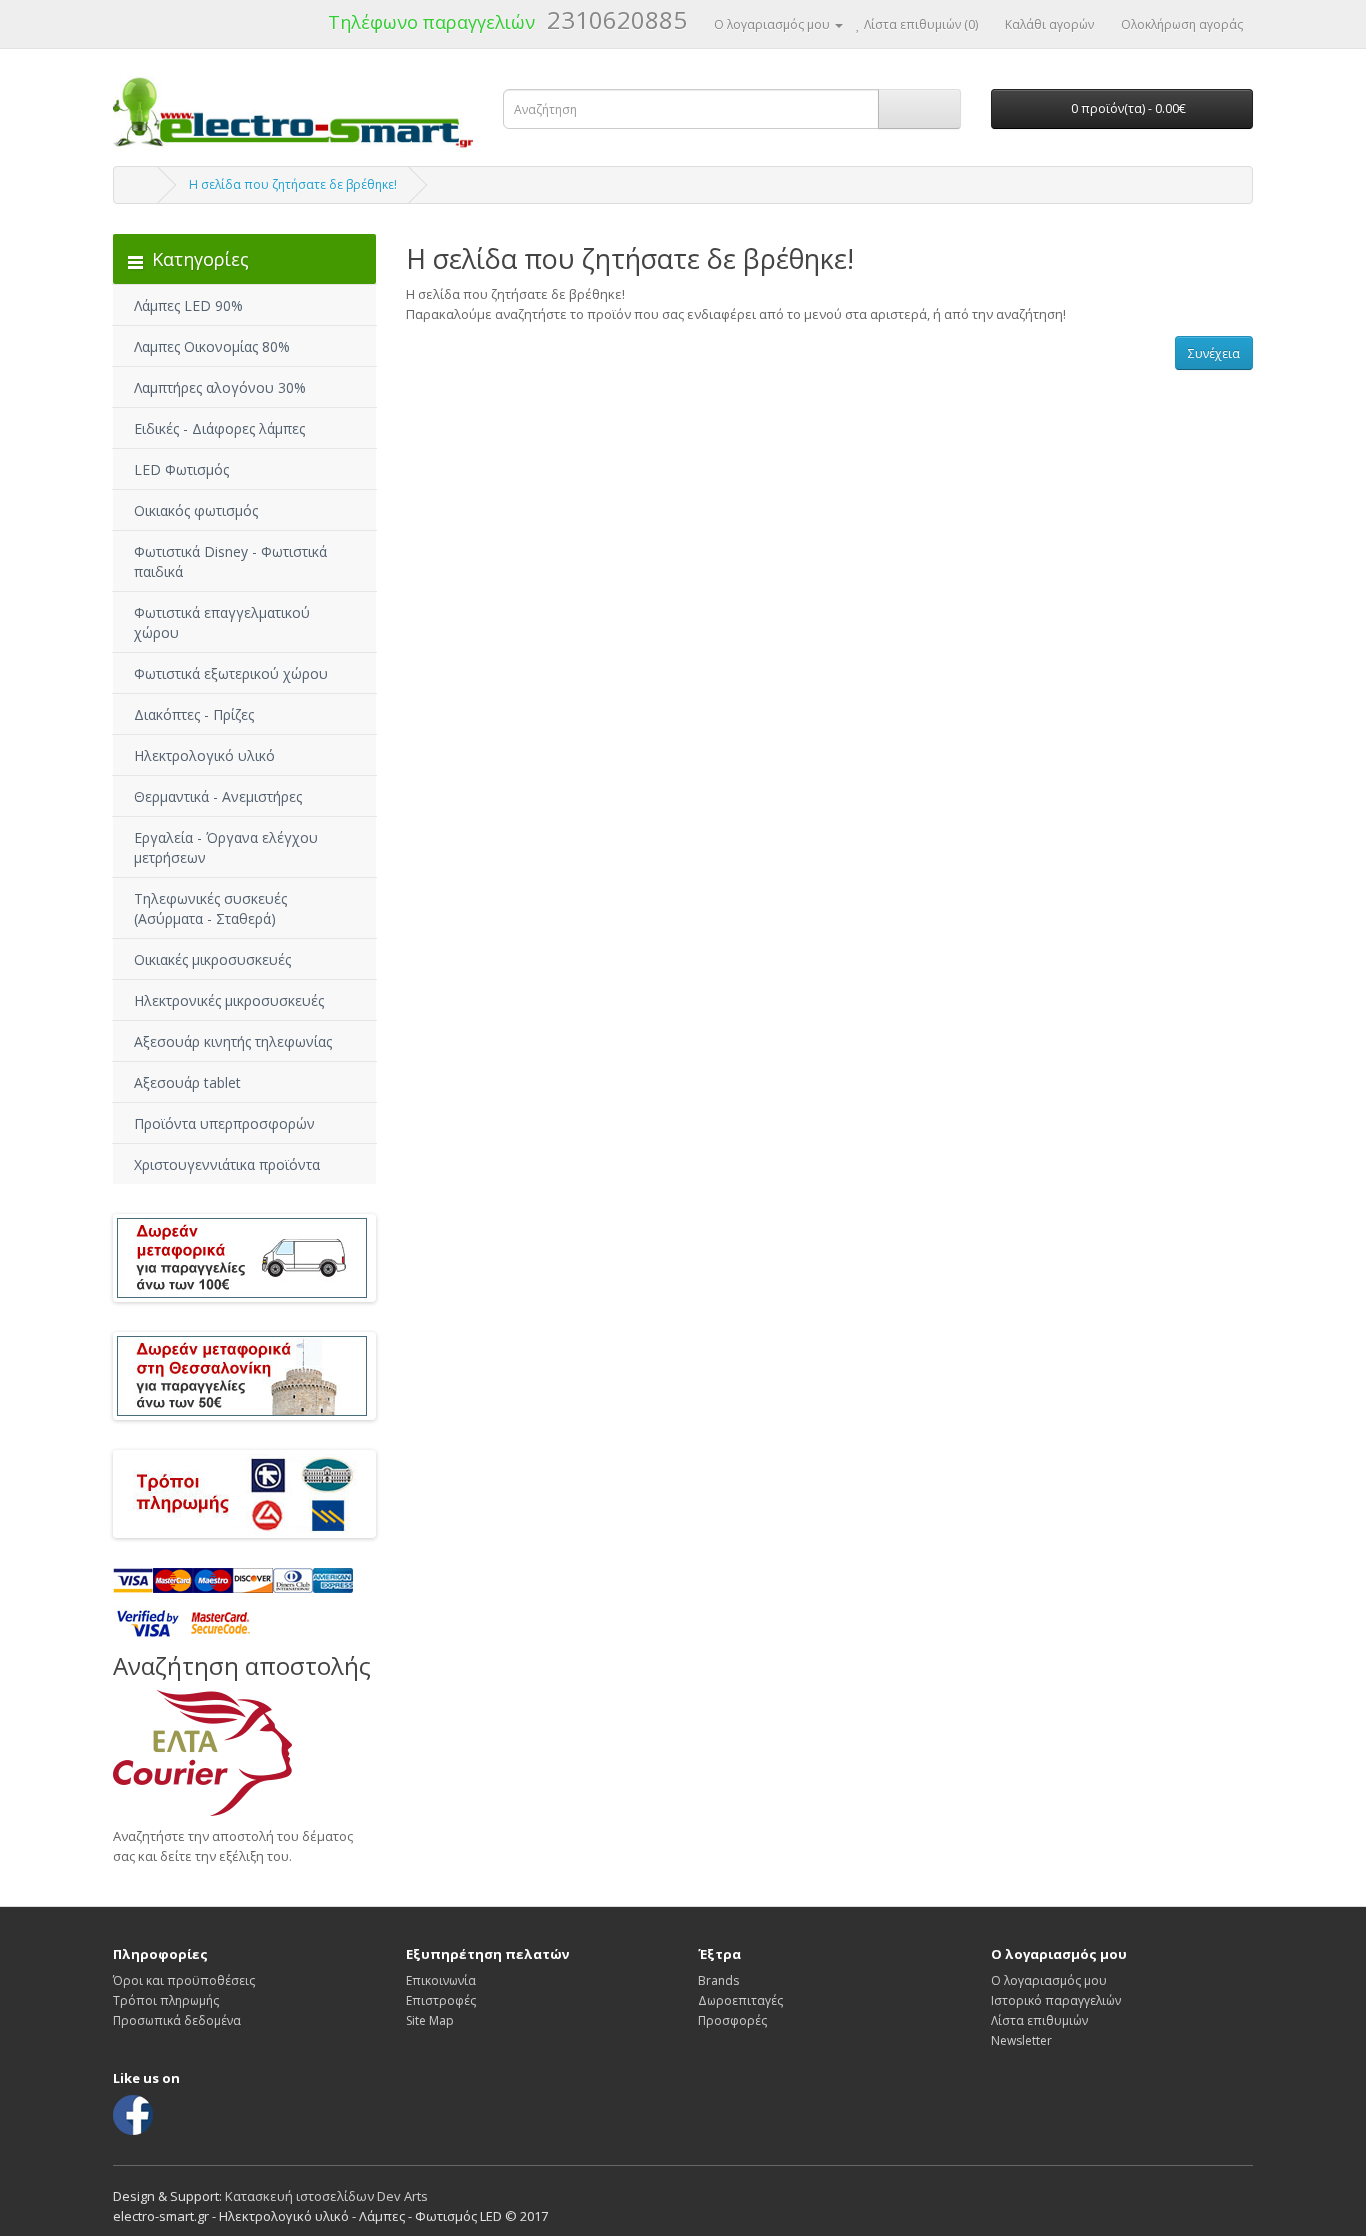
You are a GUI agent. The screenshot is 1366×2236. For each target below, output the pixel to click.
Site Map (430, 2020)
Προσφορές (732, 2020)
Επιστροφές (441, 2000)
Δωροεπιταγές (740, 2000)
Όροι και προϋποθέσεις (184, 1980)
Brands (718, 1980)
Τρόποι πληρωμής (166, 2000)
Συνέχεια (1214, 353)
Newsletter (1021, 2040)
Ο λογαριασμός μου (1049, 1980)
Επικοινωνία (441, 1980)
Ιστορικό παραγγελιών (1056, 2000)
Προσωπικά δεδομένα (177, 2020)
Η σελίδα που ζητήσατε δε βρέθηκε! (293, 184)
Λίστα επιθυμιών (1039, 2020)
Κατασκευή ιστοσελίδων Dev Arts (326, 2196)
